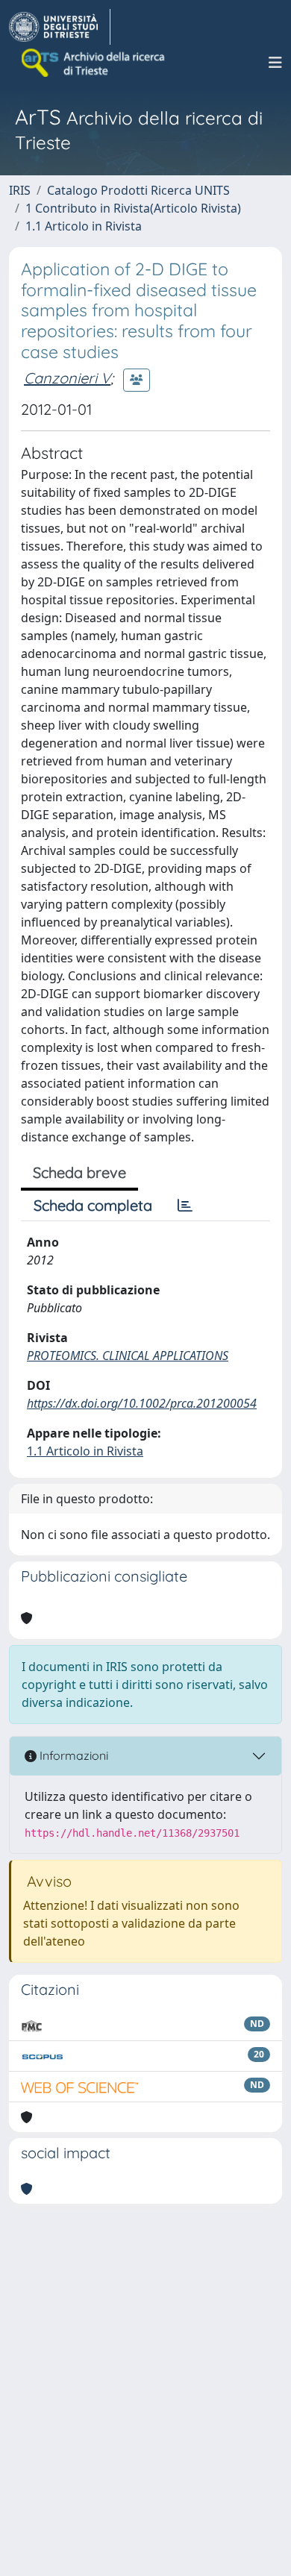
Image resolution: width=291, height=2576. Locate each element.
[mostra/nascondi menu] (275, 63)
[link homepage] (60, 27)
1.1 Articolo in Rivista (84, 226)
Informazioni (72, 1755)
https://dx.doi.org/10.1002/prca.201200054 (142, 1403)
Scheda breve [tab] (79, 1172)
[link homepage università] (94, 63)
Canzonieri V (67, 378)
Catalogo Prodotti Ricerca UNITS (138, 190)
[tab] (185, 1206)
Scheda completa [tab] (93, 1205)
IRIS (20, 190)
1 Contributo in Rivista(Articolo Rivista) (133, 208)
